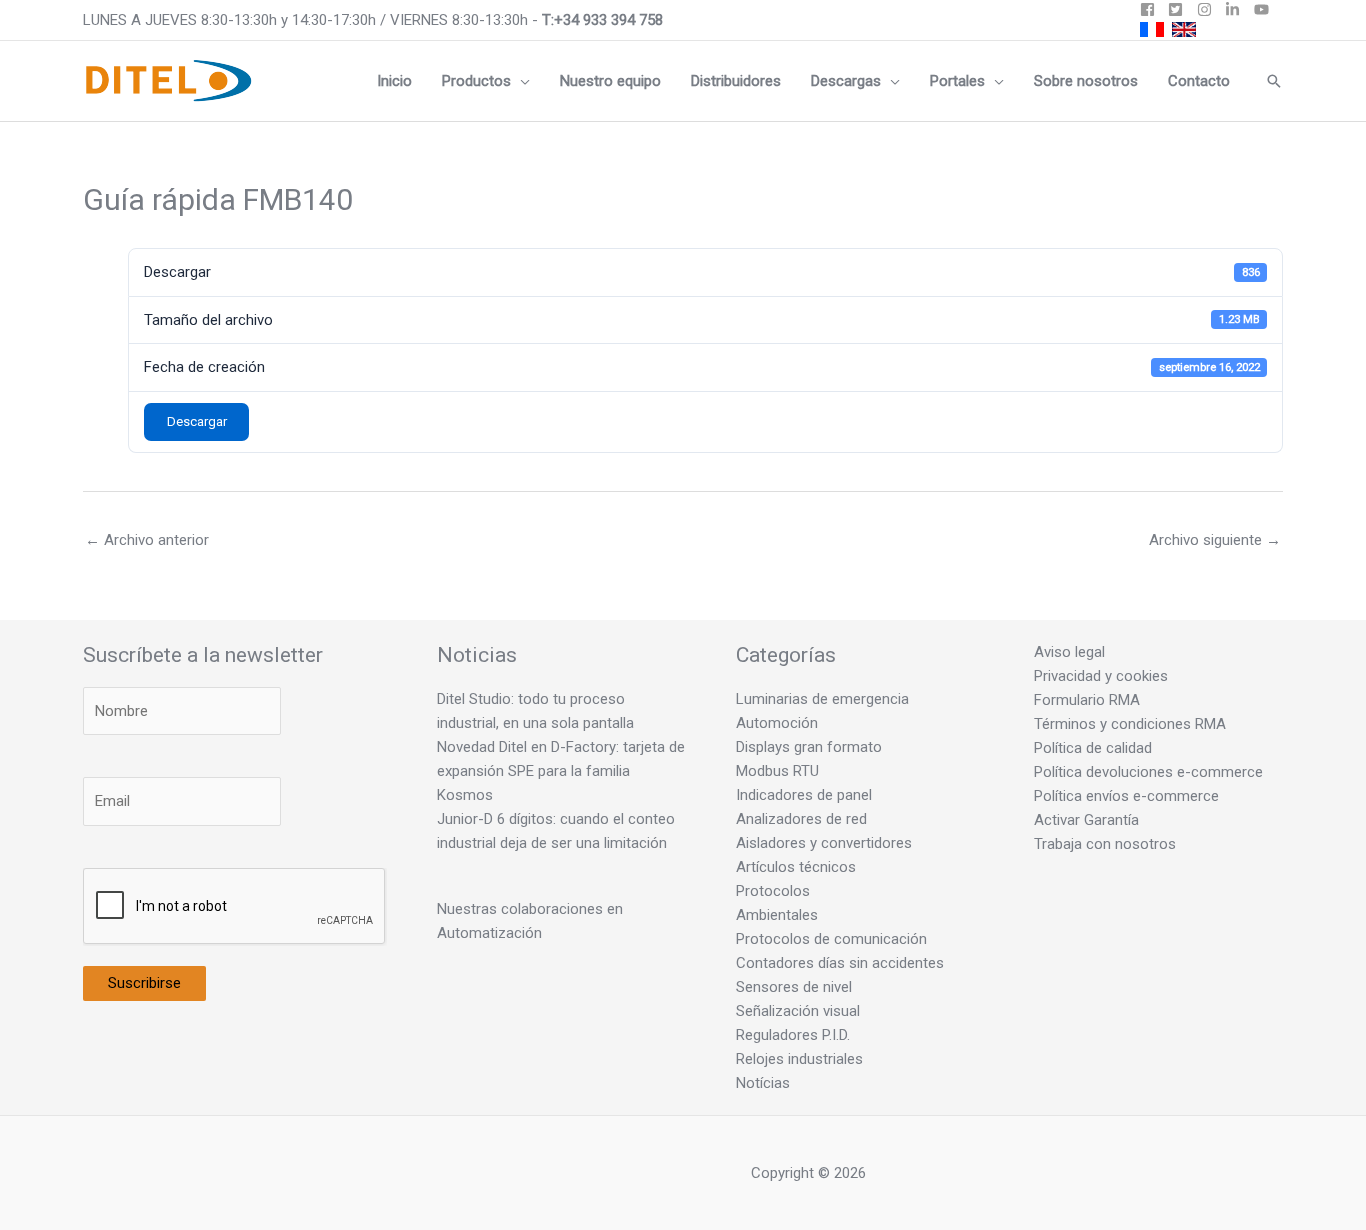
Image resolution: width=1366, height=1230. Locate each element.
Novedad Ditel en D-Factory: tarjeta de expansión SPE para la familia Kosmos (561, 771)
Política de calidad (1093, 748)
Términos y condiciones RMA (1130, 724)
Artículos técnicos (796, 867)
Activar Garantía (1086, 820)
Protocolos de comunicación (831, 939)
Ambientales (777, 915)
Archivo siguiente (1215, 540)
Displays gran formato (809, 747)
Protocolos (773, 891)
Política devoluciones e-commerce (1148, 772)
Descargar (197, 421)
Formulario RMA (1087, 700)
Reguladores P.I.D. (793, 1035)
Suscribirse (144, 983)
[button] (520, 81)
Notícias (763, 1083)
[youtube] (1264, 9)
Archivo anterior (147, 540)
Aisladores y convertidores (824, 843)
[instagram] (1209, 9)
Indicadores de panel (804, 795)
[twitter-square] (1180, 9)
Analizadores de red (801, 819)
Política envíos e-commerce (1126, 796)
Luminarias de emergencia (822, 699)
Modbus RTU (777, 771)
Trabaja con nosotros (1105, 844)
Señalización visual (798, 1011)
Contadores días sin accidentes (840, 963)
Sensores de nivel (794, 987)
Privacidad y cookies (1101, 676)
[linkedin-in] (1237, 9)
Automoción (777, 723)
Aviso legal (1069, 652)
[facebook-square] (1152, 9)
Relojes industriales (799, 1059)
